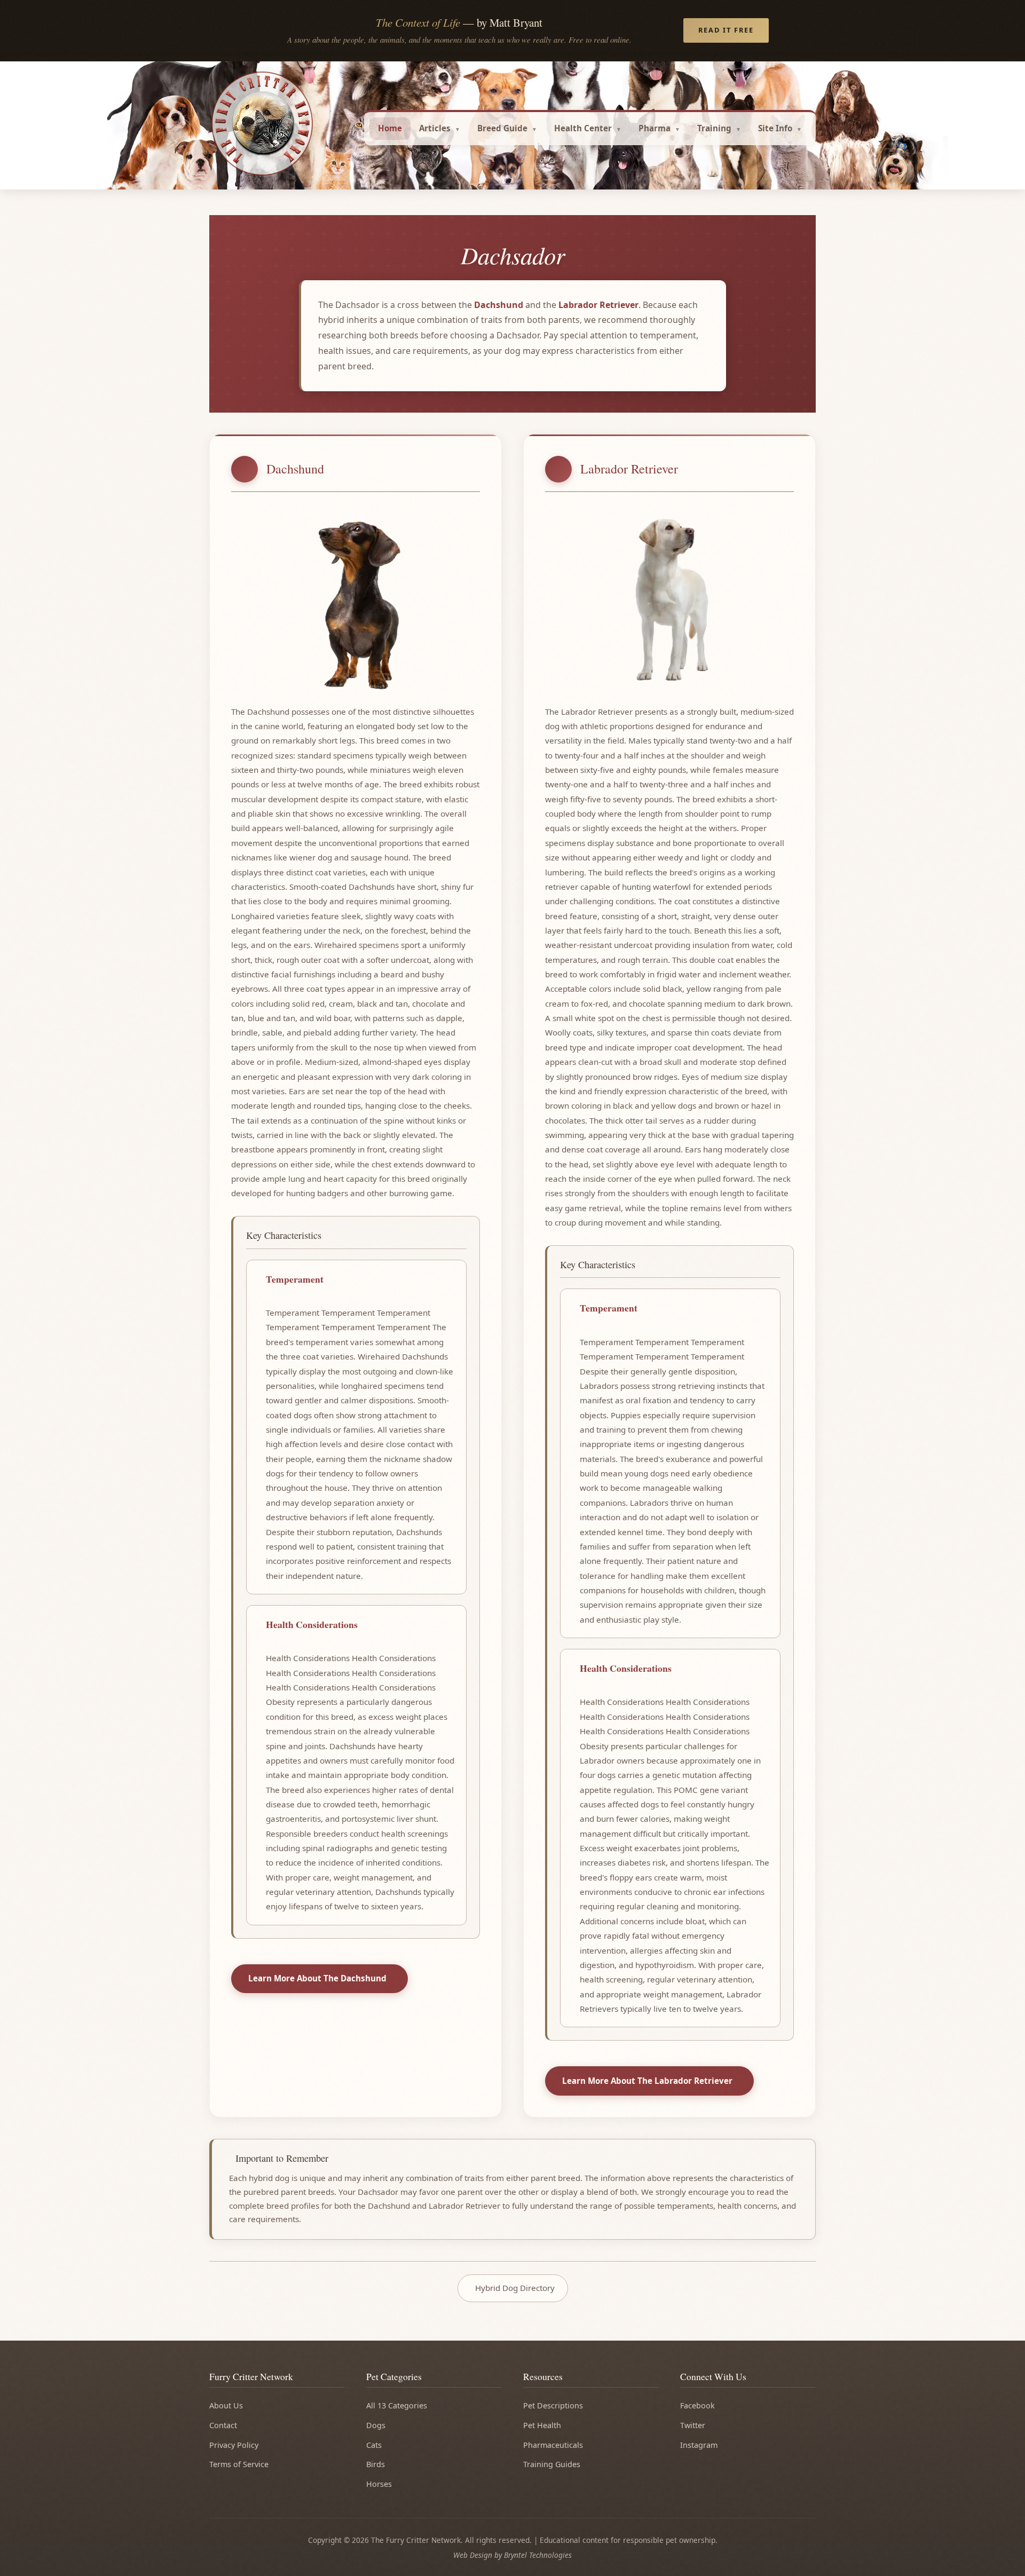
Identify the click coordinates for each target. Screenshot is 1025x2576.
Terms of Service (239, 2464)
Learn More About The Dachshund (317, 1978)
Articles (435, 128)
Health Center (583, 128)
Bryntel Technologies (538, 2555)
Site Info (775, 128)
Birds (376, 2464)
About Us (226, 2405)
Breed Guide (502, 128)
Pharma (655, 128)
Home (390, 128)
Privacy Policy (234, 2445)
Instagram (699, 2445)
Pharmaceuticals (553, 2445)
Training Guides (552, 2464)
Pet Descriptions (553, 2405)
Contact (223, 2425)
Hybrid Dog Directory (515, 2288)
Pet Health (542, 2425)
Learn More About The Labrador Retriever (647, 2081)
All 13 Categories (397, 2405)
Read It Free (726, 30)
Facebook (697, 2405)
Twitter (693, 2425)
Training (714, 128)
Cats (374, 2445)
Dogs (376, 2425)
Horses (379, 2484)
